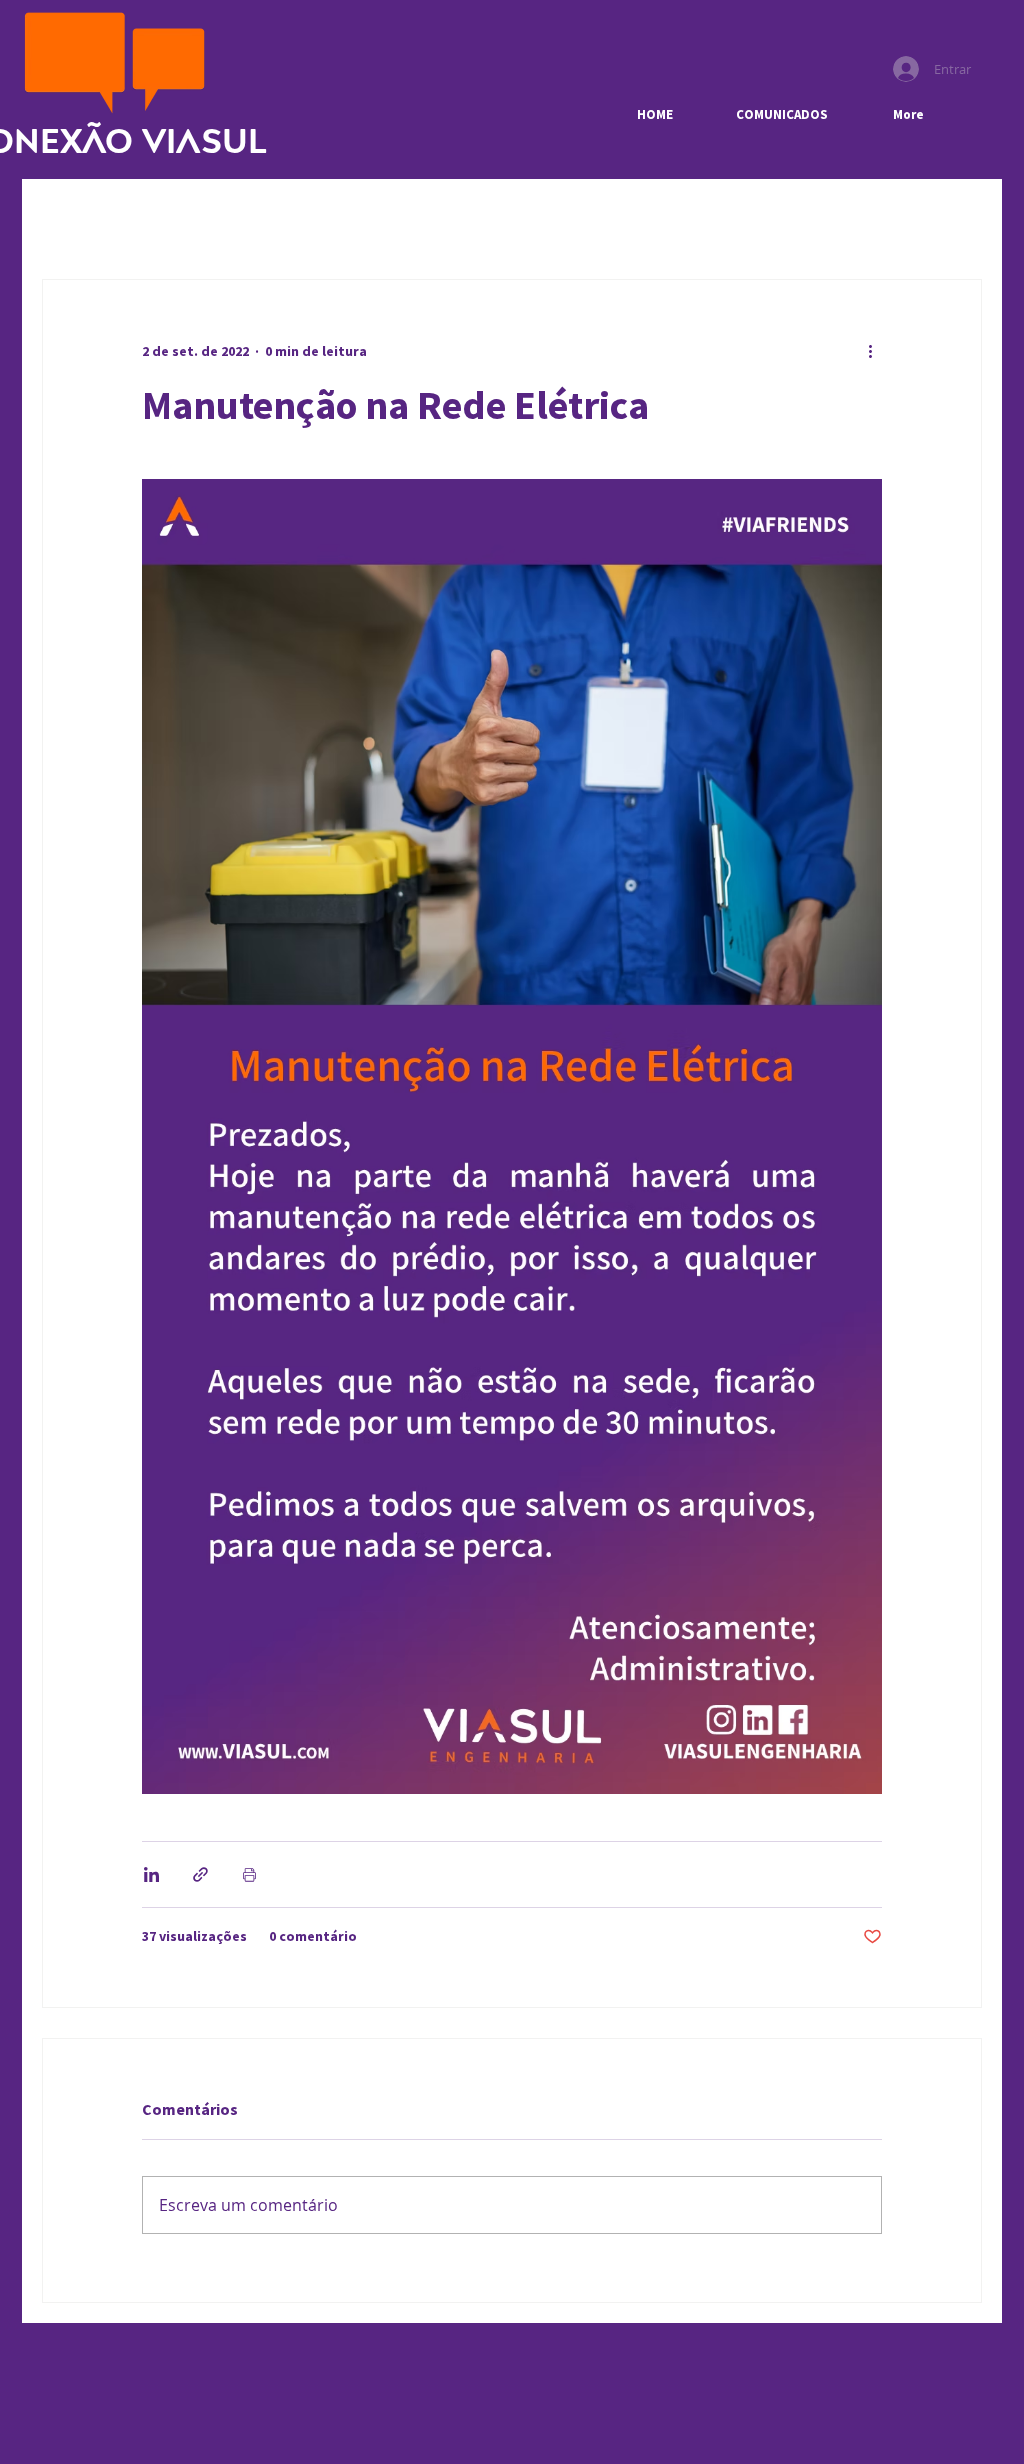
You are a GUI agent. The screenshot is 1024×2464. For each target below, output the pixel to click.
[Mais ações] (870, 352)
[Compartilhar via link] (200, 1874)
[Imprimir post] (249, 1874)
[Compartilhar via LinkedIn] (151, 1874)
